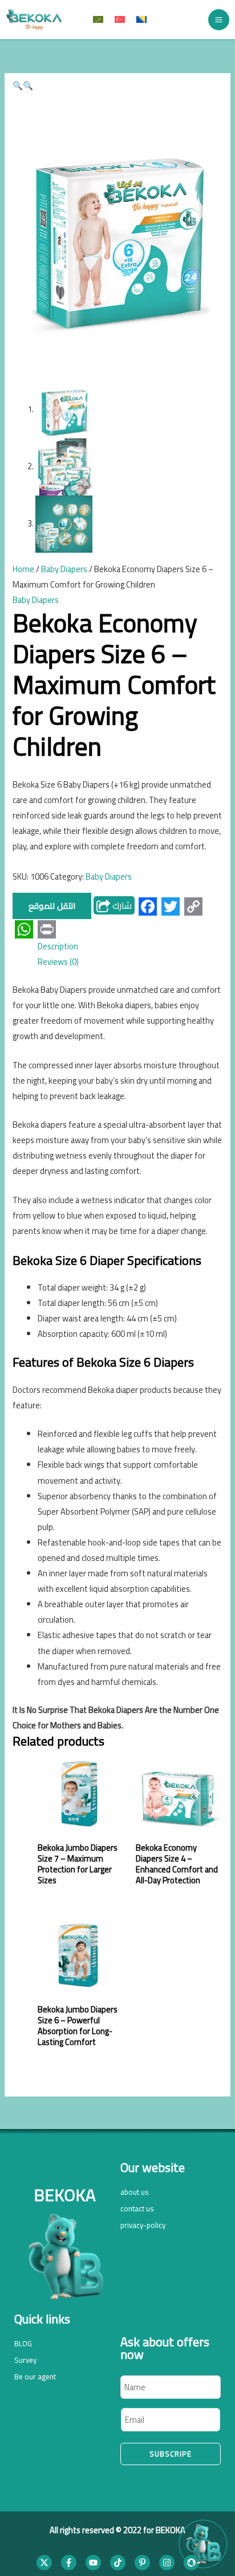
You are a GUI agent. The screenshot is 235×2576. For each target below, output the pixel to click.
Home (23, 569)
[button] (18, 85)
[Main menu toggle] (219, 20)
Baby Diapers (64, 569)
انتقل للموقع (52, 906)
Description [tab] (58, 946)
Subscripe (171, 2454)
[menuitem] (98, 20)
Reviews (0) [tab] (58, 962)
